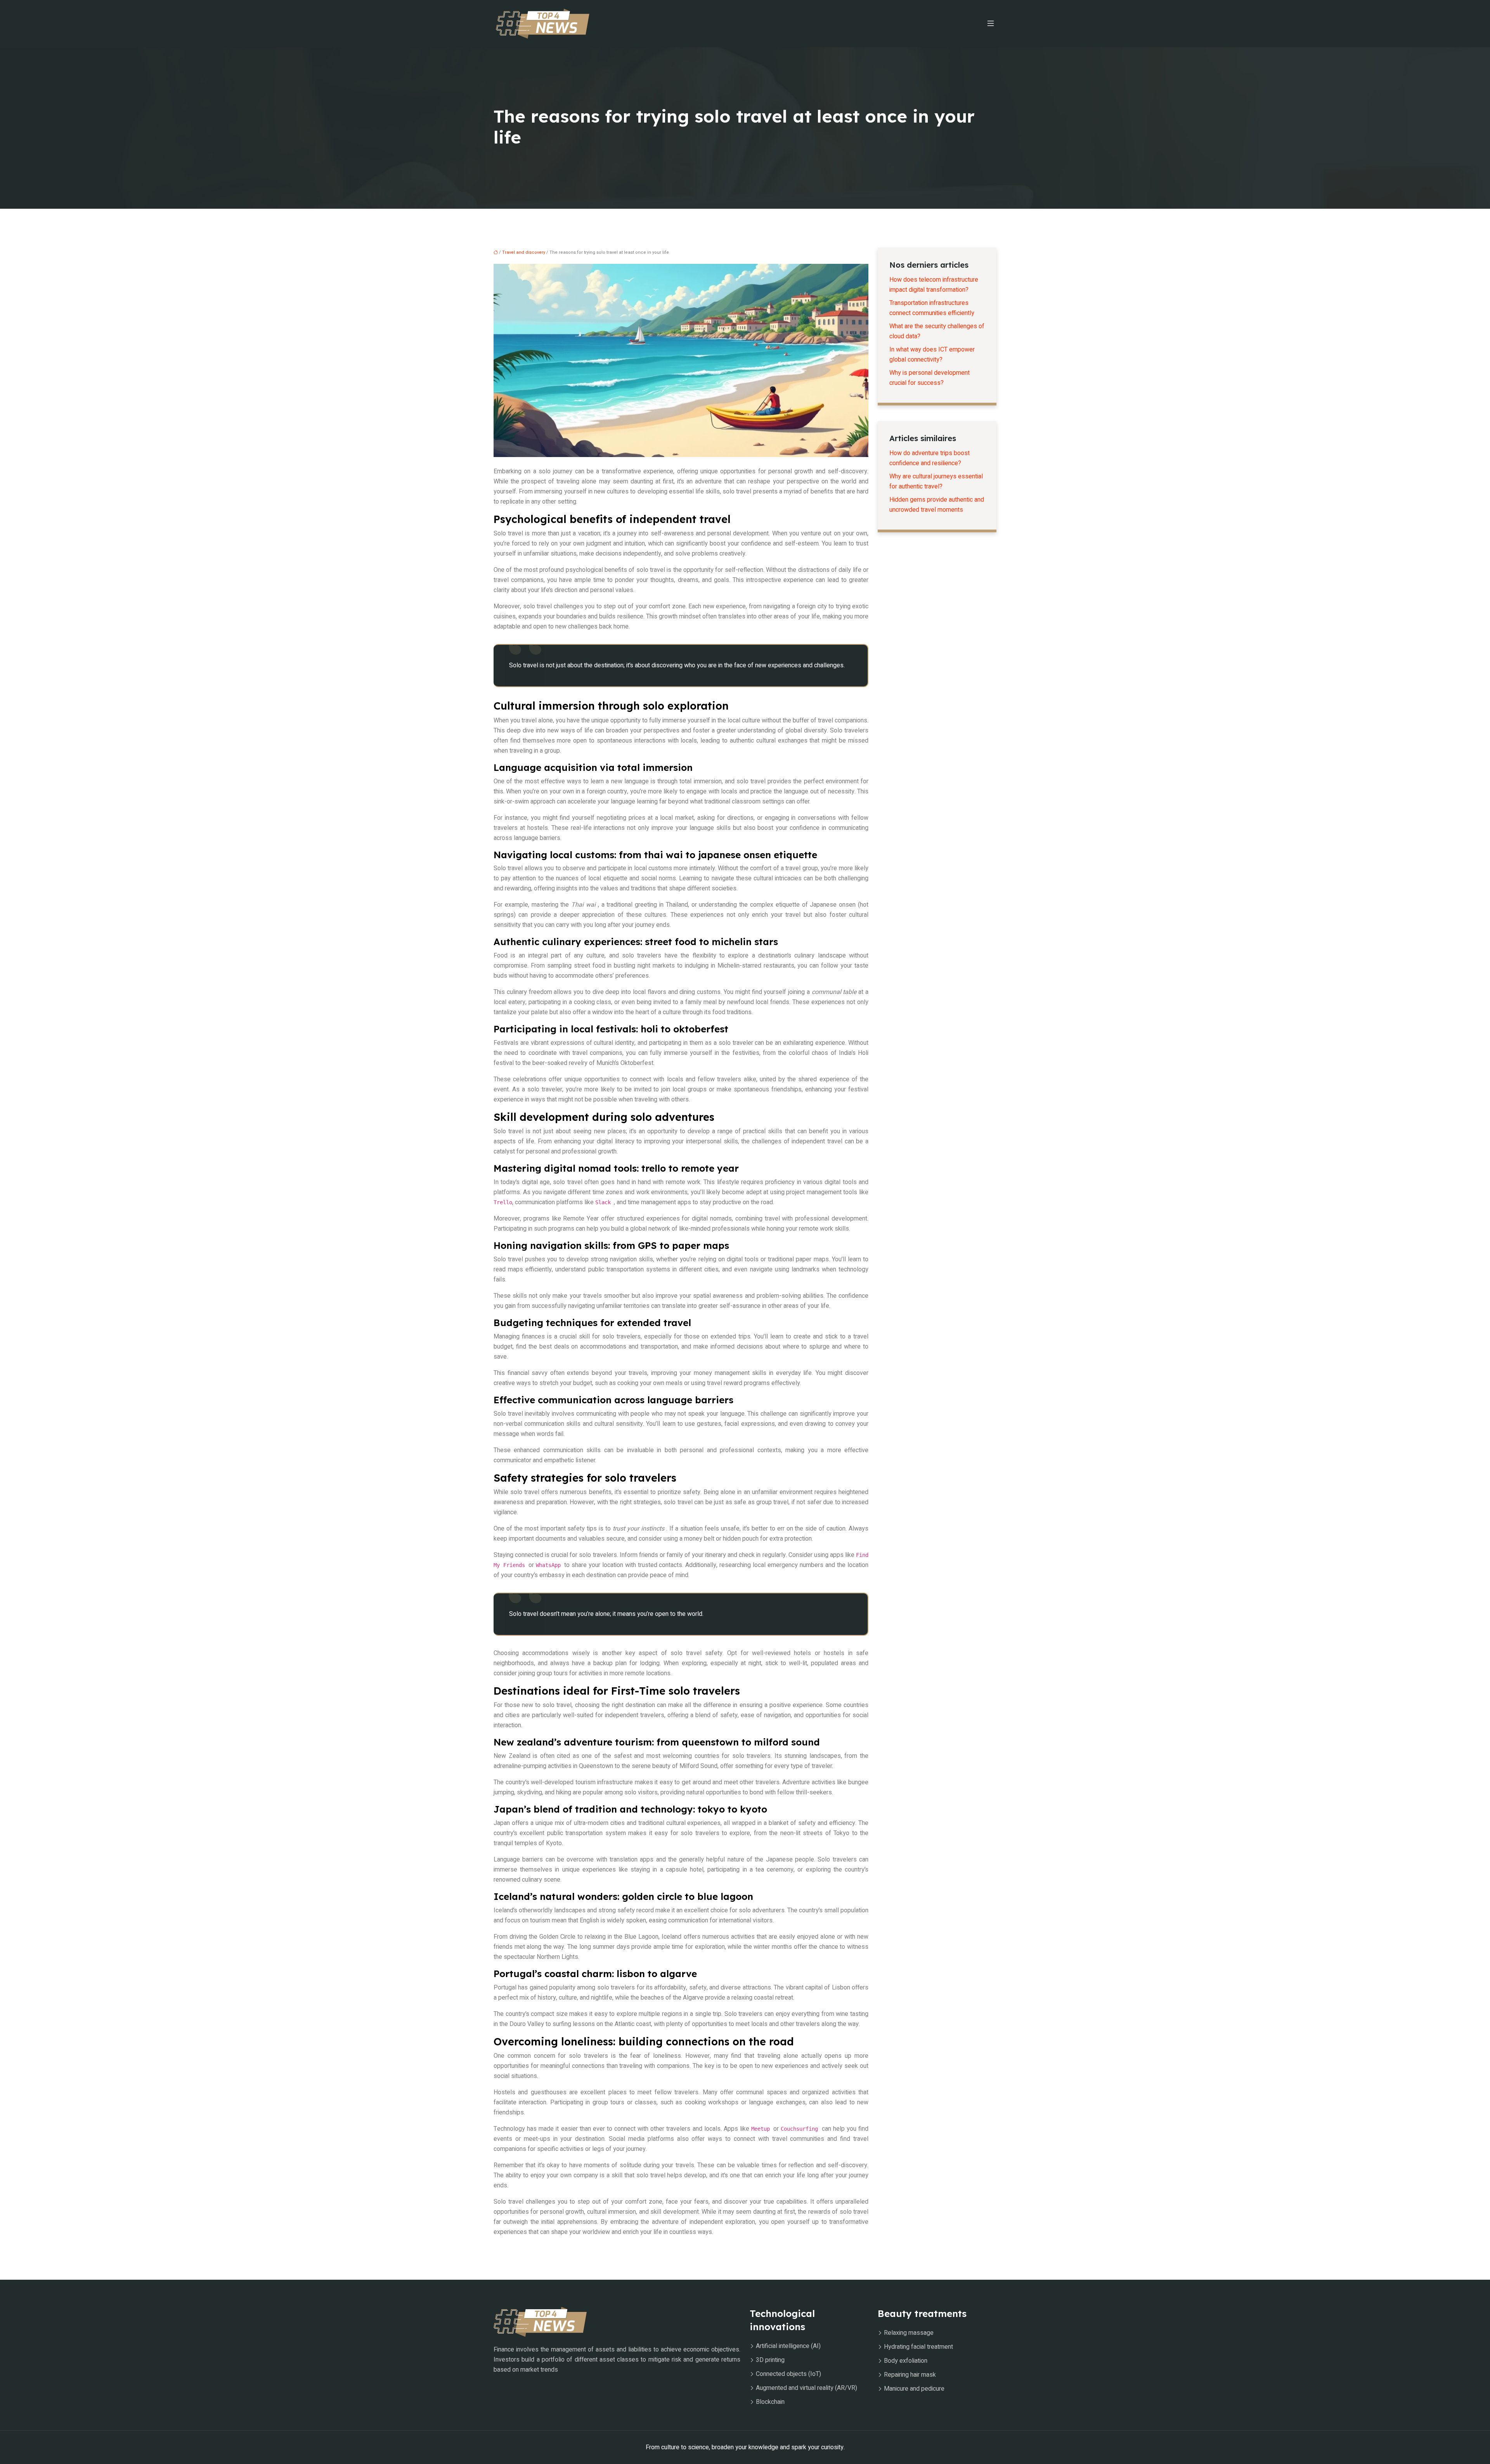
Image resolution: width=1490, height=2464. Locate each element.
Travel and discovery (524, 252)
